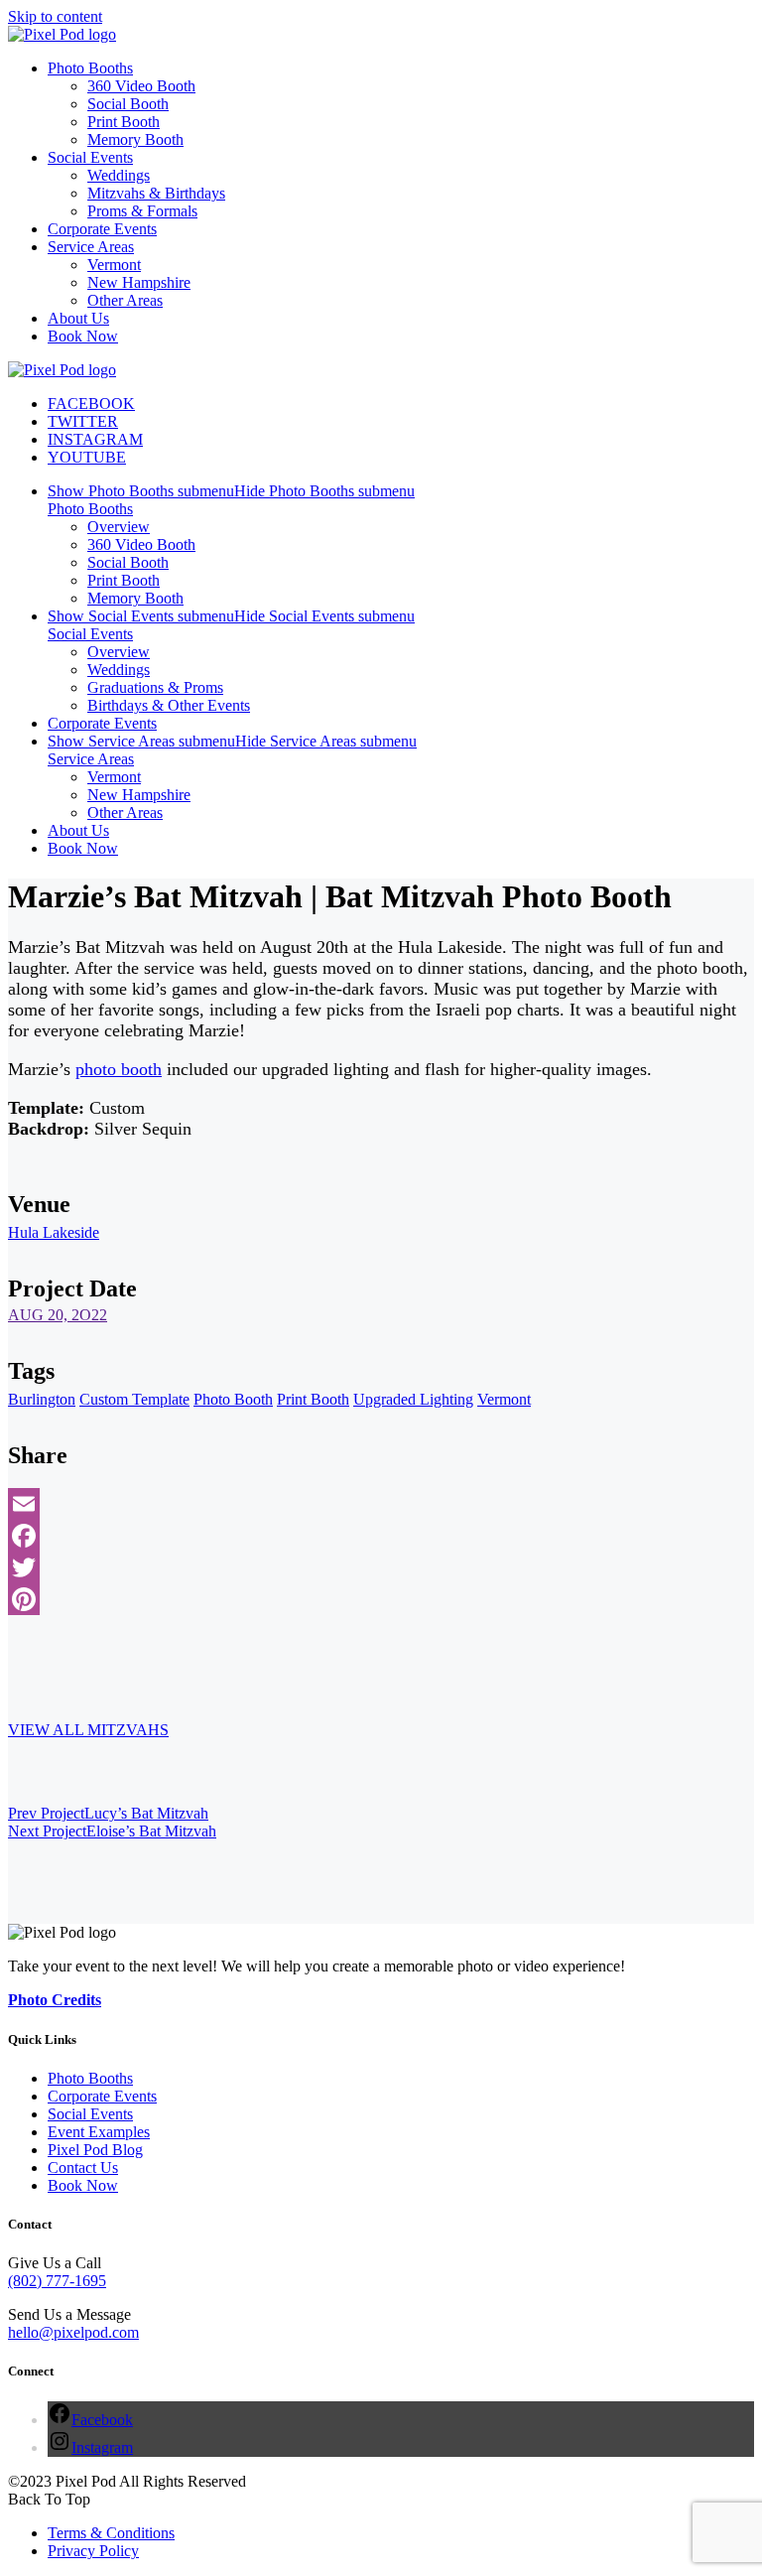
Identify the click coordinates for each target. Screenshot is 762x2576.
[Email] (381, 1504)
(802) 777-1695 (57, 2281)
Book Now (83, 2185)
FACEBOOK (91, 404)
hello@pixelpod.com (73, 2332)
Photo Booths (90, 2078)
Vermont (504, 1399)
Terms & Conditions (111, 2533)
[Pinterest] (381, 1599)
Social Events (90, 2114)
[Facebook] (381, 1536)
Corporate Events (102, 2096)
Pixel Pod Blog (95, 2150)
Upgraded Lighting (413, 1399)
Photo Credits (55, 2000)
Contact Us (83, 2168)
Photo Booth (233, 1399)
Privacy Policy (93, 2551)
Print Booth (313, 1399)
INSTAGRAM (95, 439)
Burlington (42, 1399)
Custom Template (134, 1399)
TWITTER (83, 421)
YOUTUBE (87, 457)
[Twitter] (381, 1567)
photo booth (119, 1069)
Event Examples (99, 2132)
